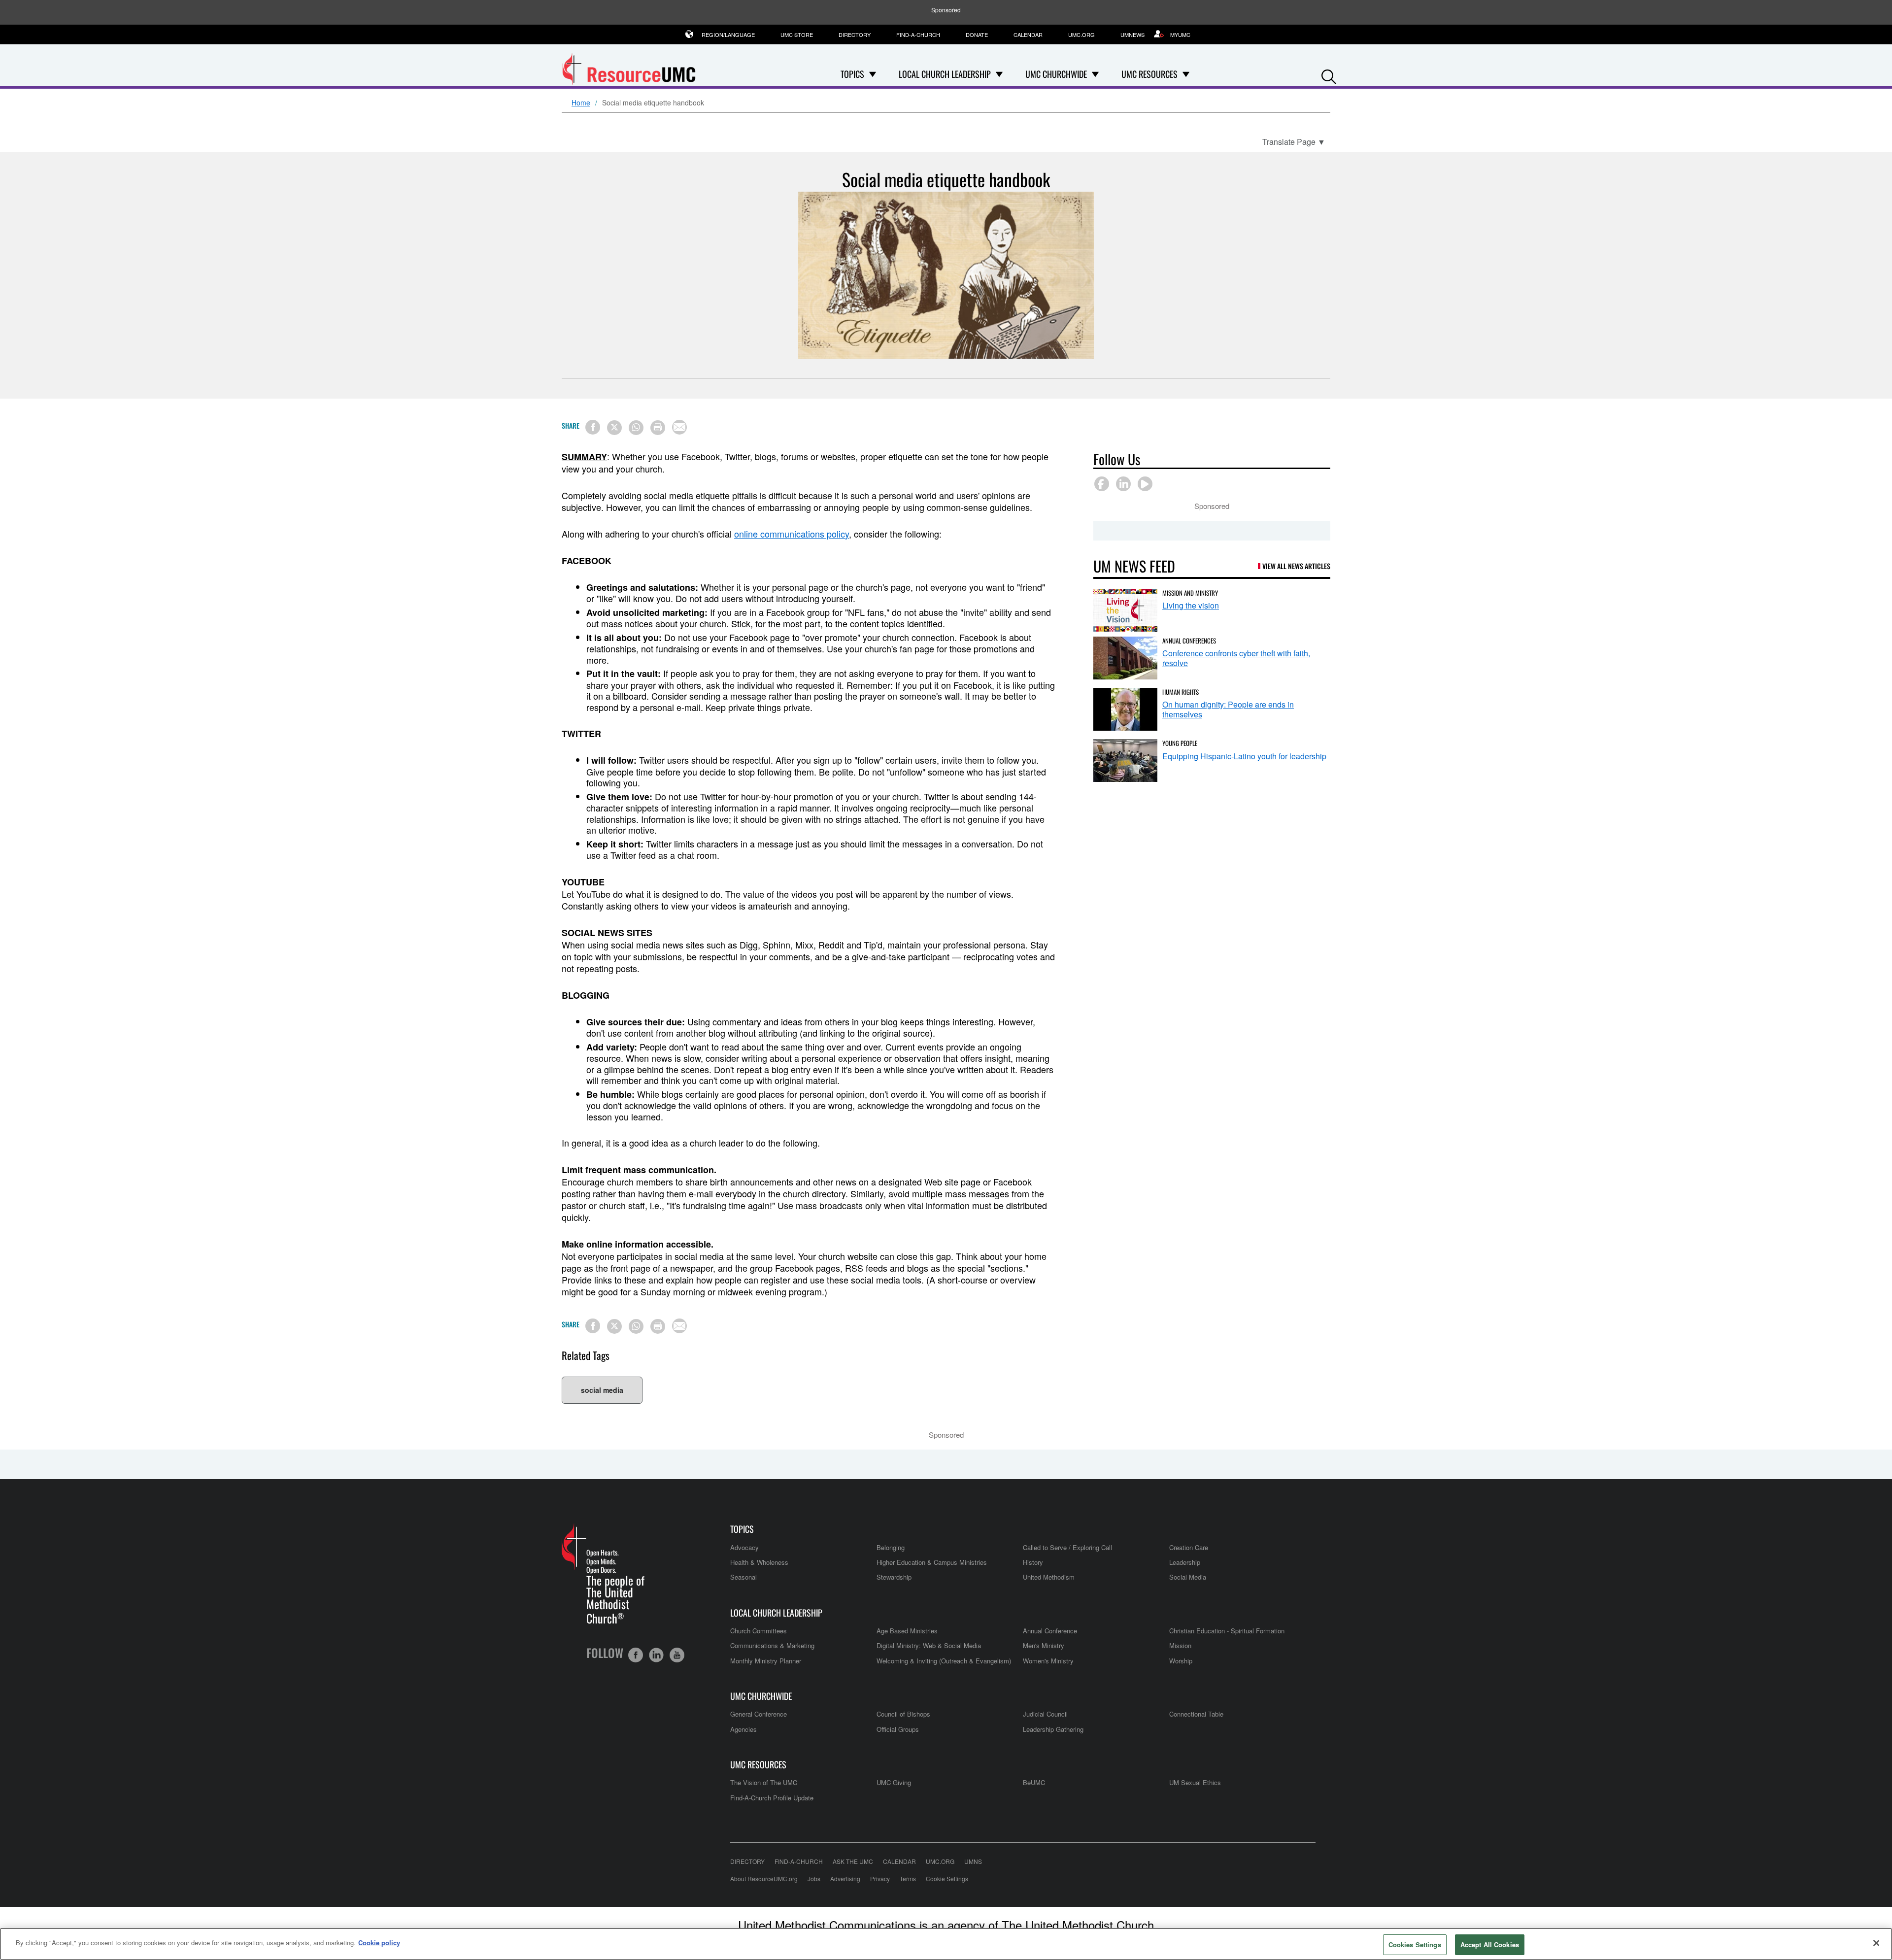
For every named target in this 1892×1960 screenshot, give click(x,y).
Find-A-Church (918, 34)
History (1033, 1562)
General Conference (759, 1714)
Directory (855, 34)
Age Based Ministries (907, 1631)
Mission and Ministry (1190, 593)
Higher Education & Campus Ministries (932, 1562)
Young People (1180, 743)
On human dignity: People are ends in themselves (1228, 709)
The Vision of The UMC (764, 1782)
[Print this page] (658, 428)
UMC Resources (758, 1765)
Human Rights (1181, 692)
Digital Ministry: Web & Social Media (929, 1645)
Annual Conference (1050, 1631)
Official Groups (898, 1729)
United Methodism (1049, 1577)
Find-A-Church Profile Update (772, 1798)
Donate (977, 34)
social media (602, 1390)
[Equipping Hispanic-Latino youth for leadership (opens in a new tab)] (1125, 760)
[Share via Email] (679, 427)
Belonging (891, 1547)
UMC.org (1081, 34)
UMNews (1132, 34)
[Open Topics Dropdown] (873, 74)
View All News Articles (1296, 566)
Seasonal (743, 1577)
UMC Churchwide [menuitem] (1056, 74)
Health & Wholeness (759, 1562)
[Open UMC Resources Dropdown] (1186, 74)
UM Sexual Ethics (1195, 1782)
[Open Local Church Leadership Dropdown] (999, 74)
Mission (1180, 1645)
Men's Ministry (1044, 1645)
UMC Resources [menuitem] (1149, 74)
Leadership (1185, 1562)
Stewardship (894, 1577)
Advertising (845, 1878)
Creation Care (1189, 1547)
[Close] (1876, 1943)
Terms (908, 1878)
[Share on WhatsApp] (636, 428)
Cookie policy (379, 1943)
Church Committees (759, 1631)
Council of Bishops (903, 1714)
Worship (1181, 1661)
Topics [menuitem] (852, 74)
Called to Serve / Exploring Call (1067, 1547)
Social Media (1188, 1577)
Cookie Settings (947, 1878)
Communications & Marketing (772, 1645)
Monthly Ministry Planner (766, 1661)
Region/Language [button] (728, 34)
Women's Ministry (1048, 1661)
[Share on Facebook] (593, 427)
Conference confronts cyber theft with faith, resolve (1236, 658)
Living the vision (1191, 605)
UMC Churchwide (761, 1696)
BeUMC (1034, 1782)
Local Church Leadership (776, 1613)
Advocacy (744, 1547)
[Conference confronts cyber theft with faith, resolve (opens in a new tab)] (1125, 658)
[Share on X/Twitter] (614, 428)
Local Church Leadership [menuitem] (945, 74)
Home (581, 103)
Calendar (1028, 34)
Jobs (814, 1878)
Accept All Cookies (1490, 1944)
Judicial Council (1045, 1714)
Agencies (743, 1729)
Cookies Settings (1415, 1944)
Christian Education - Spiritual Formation (1227, 1631)
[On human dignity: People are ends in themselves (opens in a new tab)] (1125, 709)
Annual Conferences (1189, 641)
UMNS (973, 1861)
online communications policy (792, 534)
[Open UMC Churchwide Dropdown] (1095, 74)
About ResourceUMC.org (764, 1878)
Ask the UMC (853, 1861)
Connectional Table (1196, 1714)
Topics (742, 1529)
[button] (1329, 75)
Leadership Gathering (1053, 1729)
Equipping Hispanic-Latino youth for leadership (1244, 756)
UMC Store (797, 34)
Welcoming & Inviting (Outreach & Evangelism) (944, 1661)
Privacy (880, 1878)
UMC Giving (894, 1782)
